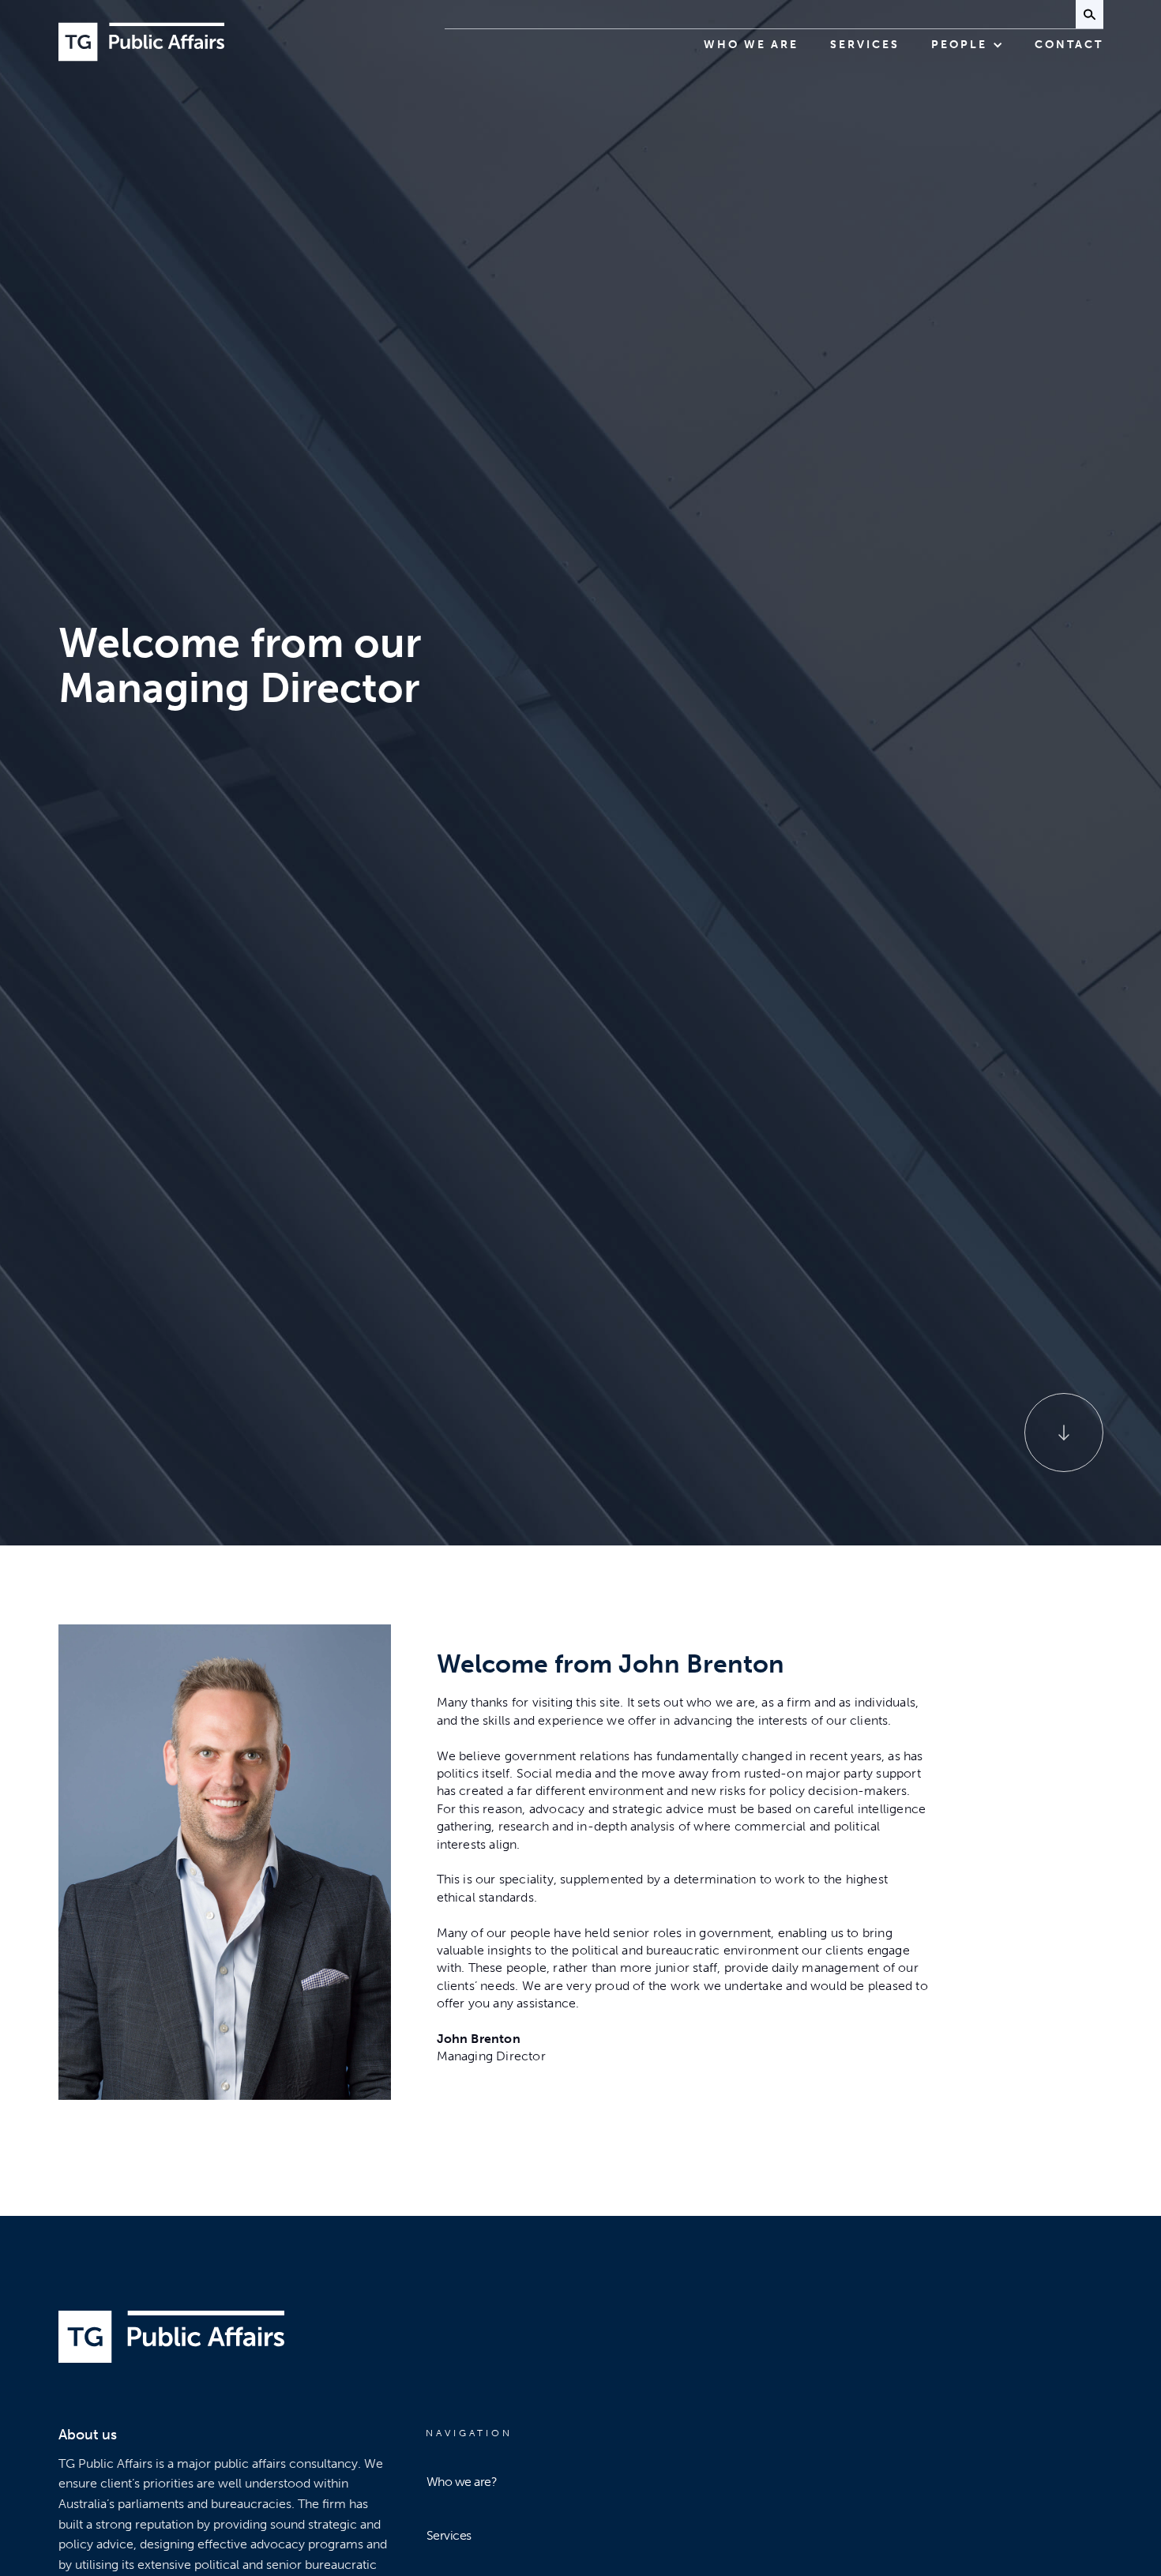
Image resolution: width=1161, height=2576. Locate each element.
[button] (967, 45)
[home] (141, 42)
